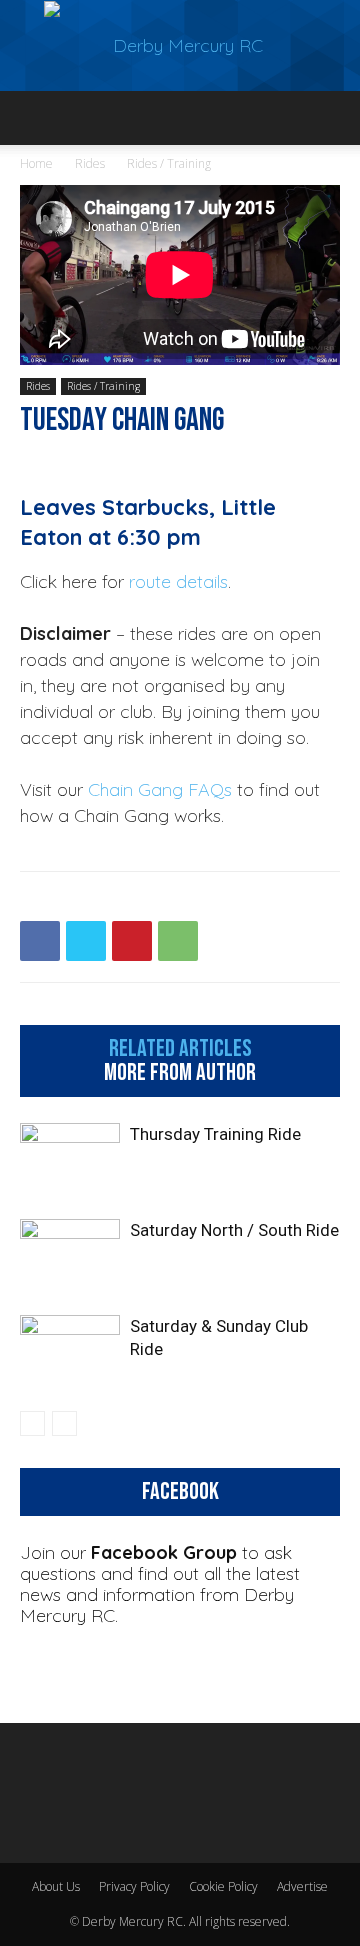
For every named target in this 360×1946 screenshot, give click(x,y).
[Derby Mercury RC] (180, 46)
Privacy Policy (134, 1886)
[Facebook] (40, 941)
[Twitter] (86, 941)
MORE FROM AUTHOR (180, 1073)
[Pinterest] (132, 941)
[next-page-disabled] (64, 1423)
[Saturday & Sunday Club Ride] (70, 1349)
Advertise (302, 1886)
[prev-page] (32, 1423)
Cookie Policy (223, 1886)
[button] (34, 118)
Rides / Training (169, 163)
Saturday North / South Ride (234, 1230)
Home (36, 163)
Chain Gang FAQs (160, 789)
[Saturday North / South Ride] (70, 1253)
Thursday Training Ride (215, 1134)
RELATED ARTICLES (180, 1049)
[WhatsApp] (178, 941)
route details (178, 581)
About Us (56, 1886)
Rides (90, 163)
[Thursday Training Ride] (70, 1157)
